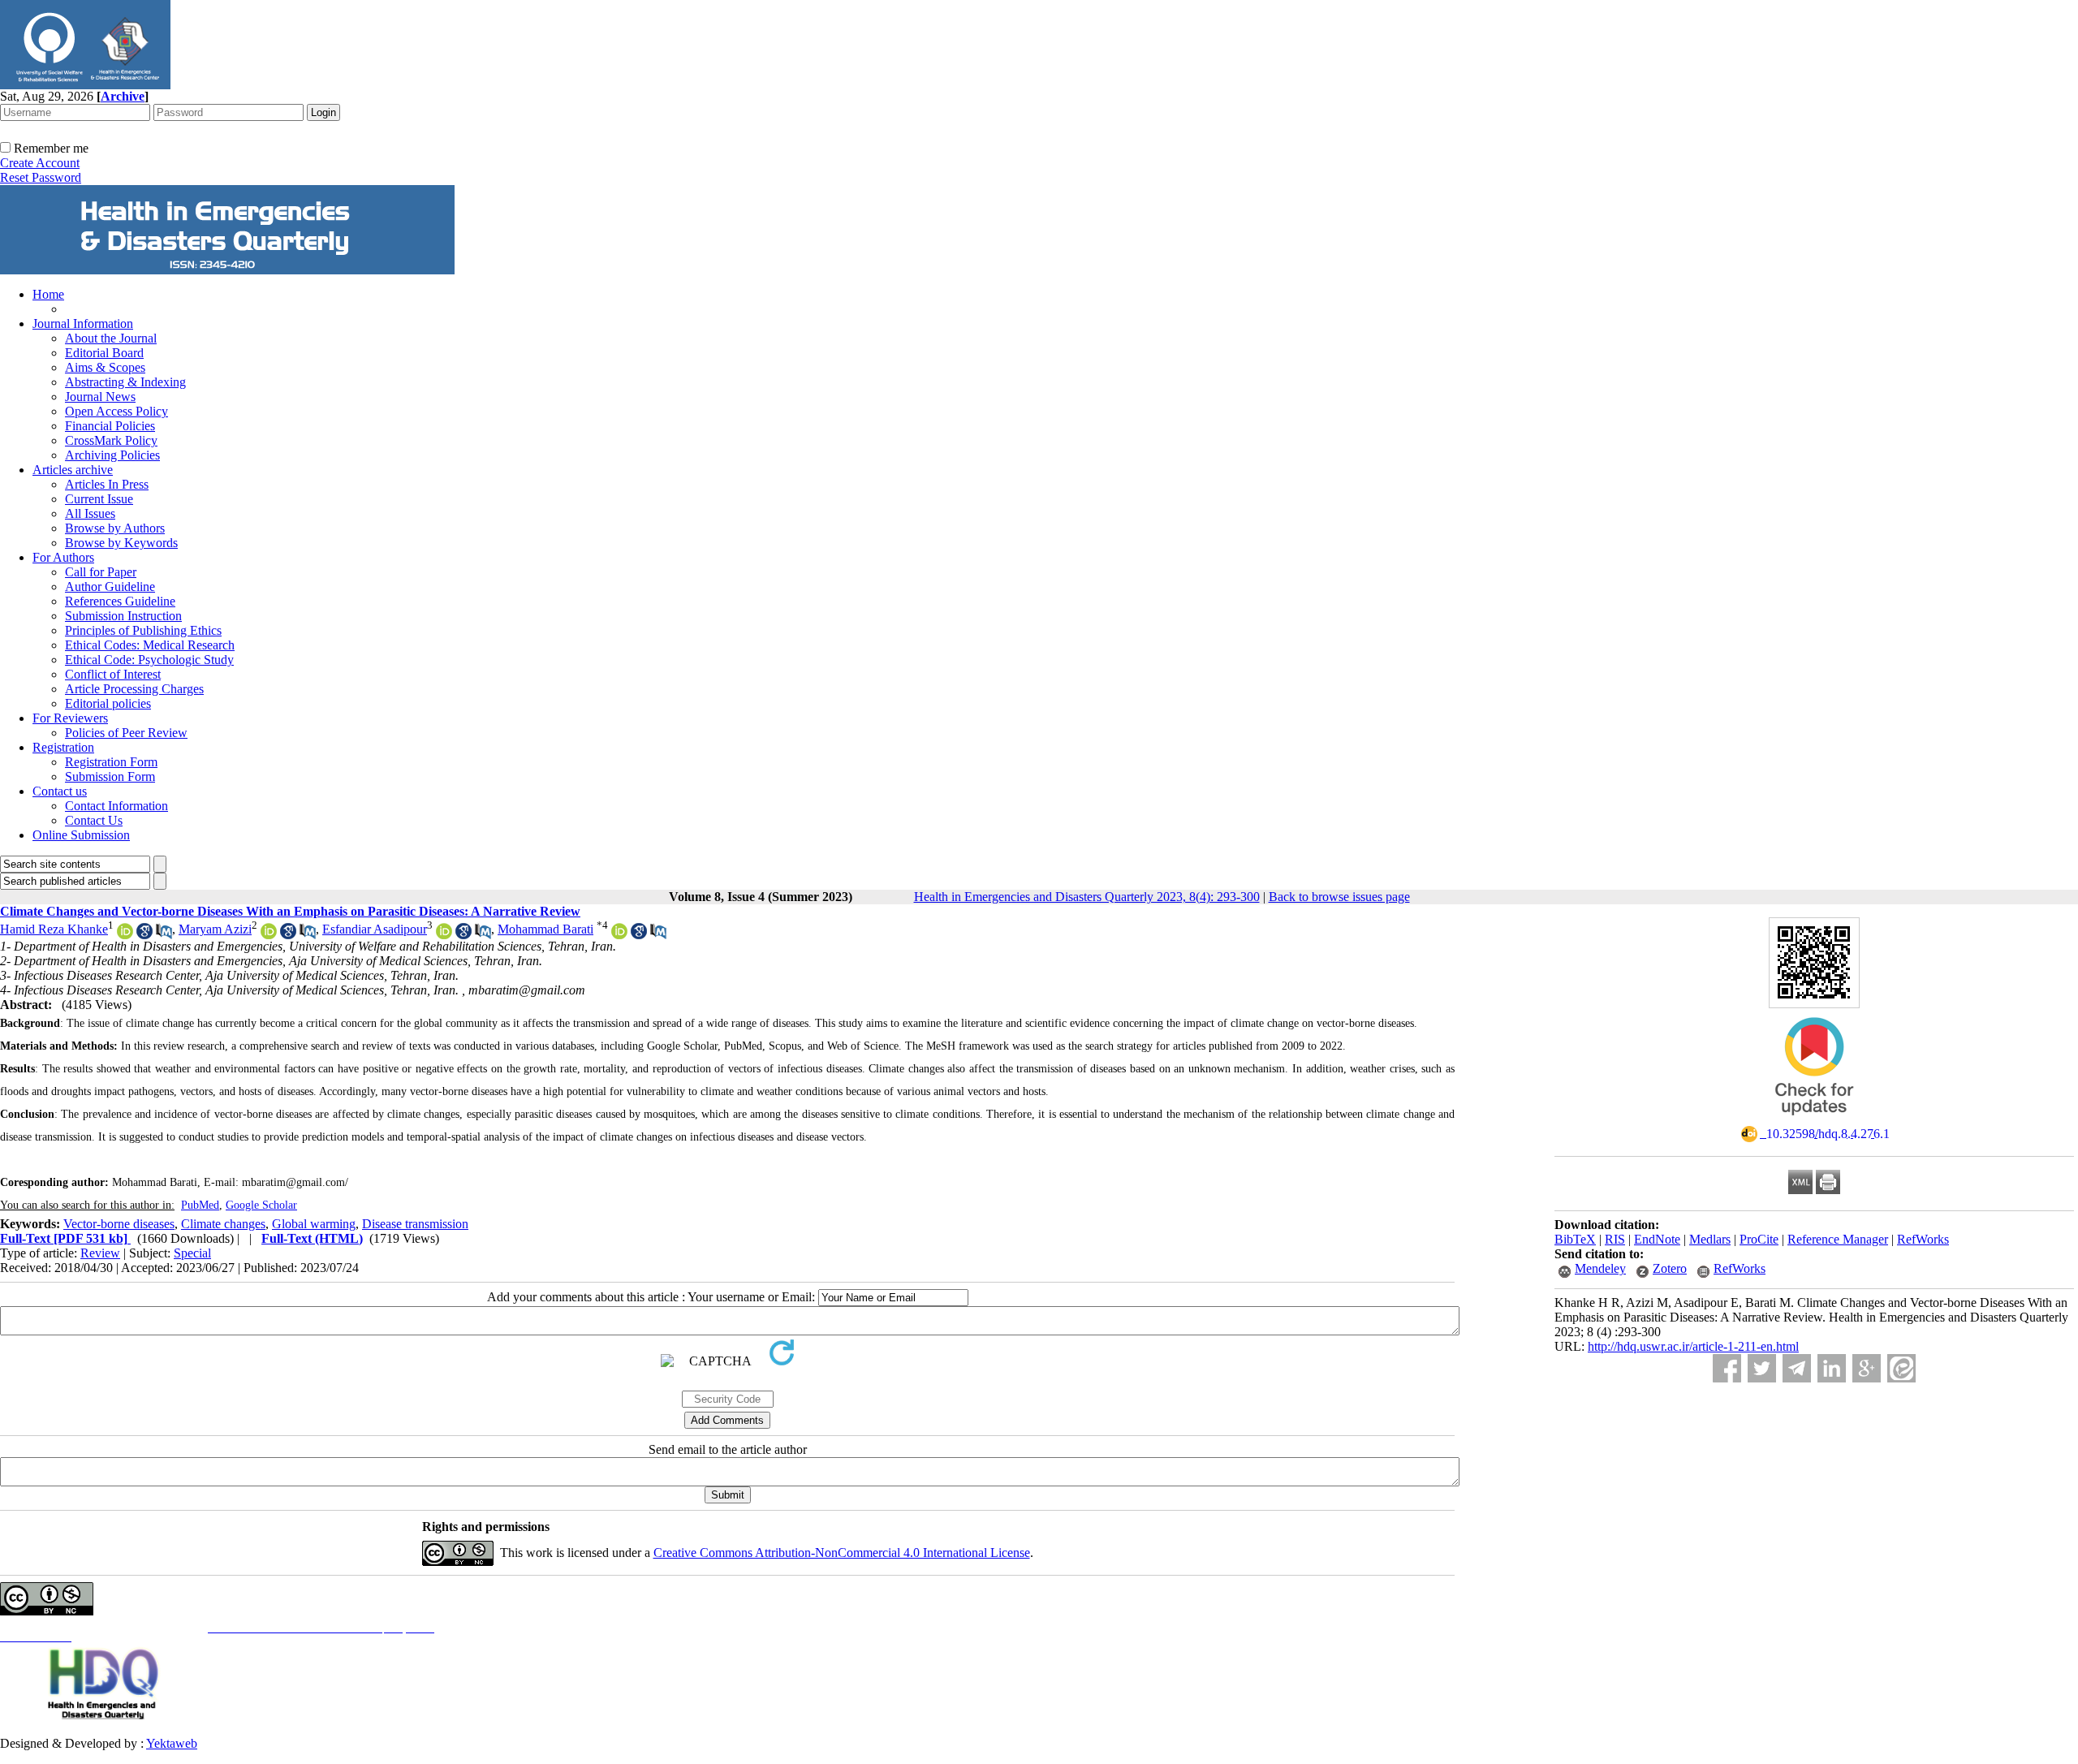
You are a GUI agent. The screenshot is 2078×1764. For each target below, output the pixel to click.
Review (100, 1253)
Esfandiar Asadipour (375, 929)
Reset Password (41, 177)
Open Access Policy (116, 411)
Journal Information (83, 323)
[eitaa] (1901, 1368)
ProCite (1759, 1239)
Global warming (314, 1224)
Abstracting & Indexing (125, 382)
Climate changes (223, 1224)
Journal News (100, 397)
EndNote (1657, 1239)
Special (192, 1253)
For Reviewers (70, 718)
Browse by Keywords (121, 543)
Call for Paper (101, 572)
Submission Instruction (123, 616)
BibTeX (1575, 1239)
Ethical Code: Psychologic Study (149, 660)
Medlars (1710, 1239)
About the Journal (111, 338)
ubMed (203, 1205)
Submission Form (110, 776)
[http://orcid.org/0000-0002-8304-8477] (619, 935)
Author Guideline (110, 587)
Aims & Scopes (105, 367)
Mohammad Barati (545, 929)
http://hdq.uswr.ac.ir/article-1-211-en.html (1693, 1346)
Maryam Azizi (215, 929)
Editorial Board (104, 353)
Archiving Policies (112, 455)
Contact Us (94, 820)
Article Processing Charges (134, 689)
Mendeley (1600, 1268)
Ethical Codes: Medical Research (150, 645)
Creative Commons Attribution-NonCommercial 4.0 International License (842, 1553)
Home (48, 294)
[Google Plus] (1867, 1368)
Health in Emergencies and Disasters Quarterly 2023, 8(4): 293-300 (1087, 897)
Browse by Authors (115, 528)
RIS (1615, 1239)
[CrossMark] (1814, 1121)
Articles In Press (107, 484)
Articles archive (73, 470)
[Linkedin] (1832, 1368)
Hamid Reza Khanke (54, 929)
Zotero (1670, 1268)
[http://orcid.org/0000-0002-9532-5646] (125, 935)
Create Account (40, 163)
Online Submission (81, 835)
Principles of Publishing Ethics (143, 630)
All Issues (90, 513)
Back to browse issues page (1339, 897)
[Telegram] (1797, 1368)
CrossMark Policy (111, 440)
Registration (63, 747)
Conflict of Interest (113, 674)
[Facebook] (1727, 1368)
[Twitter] (1762, 1368)
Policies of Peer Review (126, 733)
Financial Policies (110, 426)
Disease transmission (415, 1224)
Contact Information (116, 806)
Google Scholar (261, 1205)
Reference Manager (1838, 1239)
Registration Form (111, 762)
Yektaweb (172, 1743)
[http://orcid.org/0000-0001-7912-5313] (269, 935)
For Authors (63, 557)
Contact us (60, 791)
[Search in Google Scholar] (144, 935)
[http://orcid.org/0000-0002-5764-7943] (444, 935)
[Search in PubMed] (164, 935)
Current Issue (99, 499)
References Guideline (120, 601)
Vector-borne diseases (119, 1224)
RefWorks (1923, 1239)
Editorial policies (108, 703)
